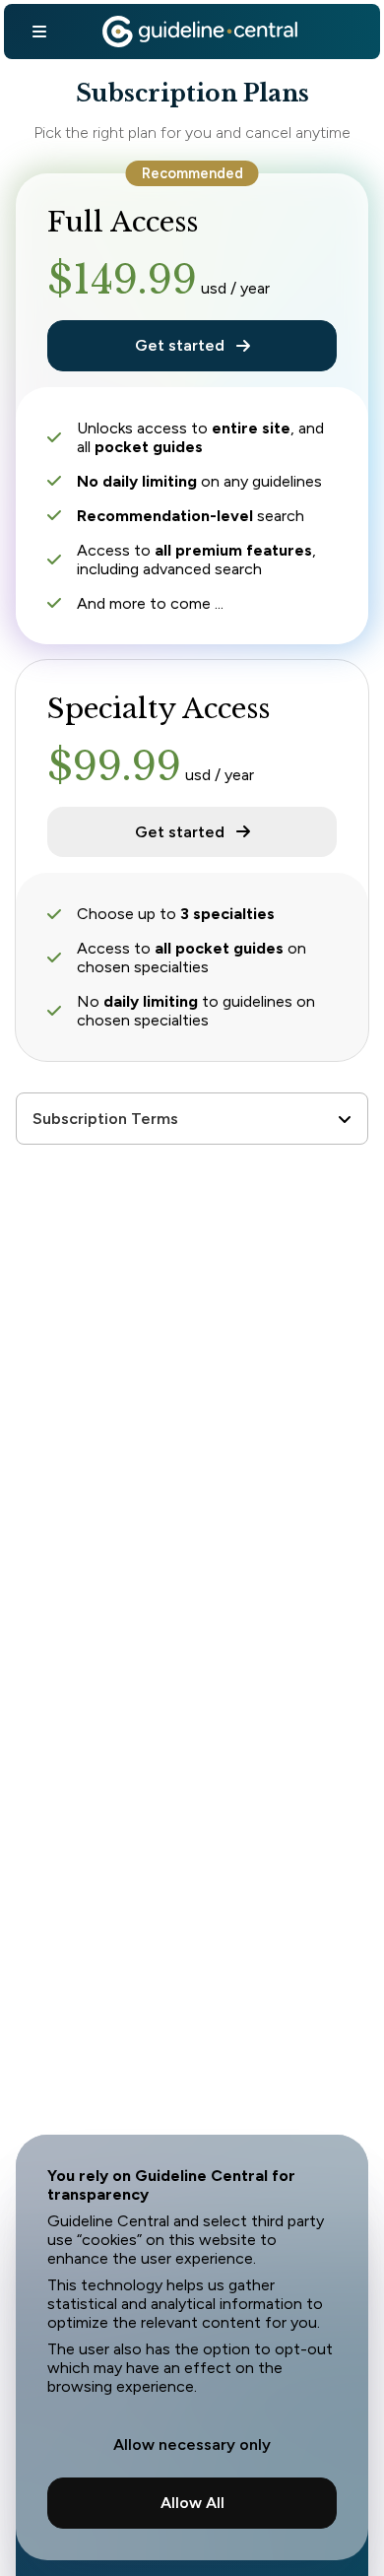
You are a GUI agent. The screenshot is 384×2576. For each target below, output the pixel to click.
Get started (180, 345)
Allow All (192, 2503)
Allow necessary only (192, 2444)
